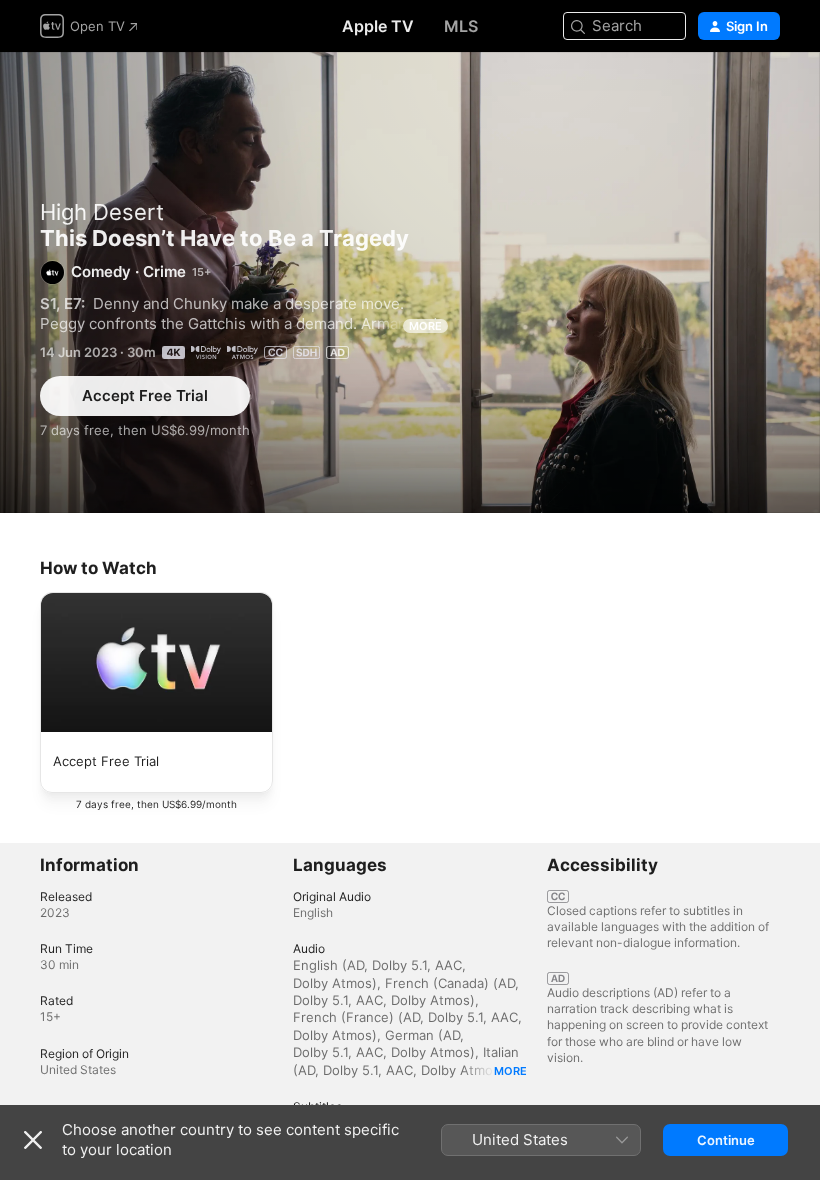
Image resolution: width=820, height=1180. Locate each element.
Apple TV (378, 26)
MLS (461, 26)
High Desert (102, 212)
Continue (726, 1140)
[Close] (33, 1140)
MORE (425, 326)
